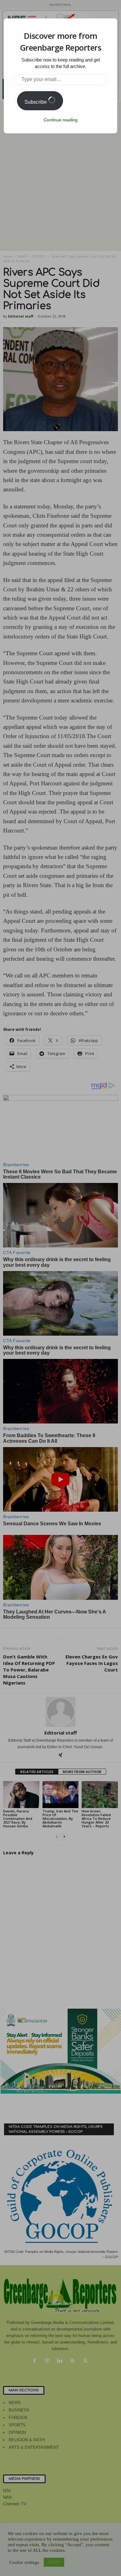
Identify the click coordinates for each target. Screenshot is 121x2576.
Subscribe (36, 102)
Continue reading (61, 120)
